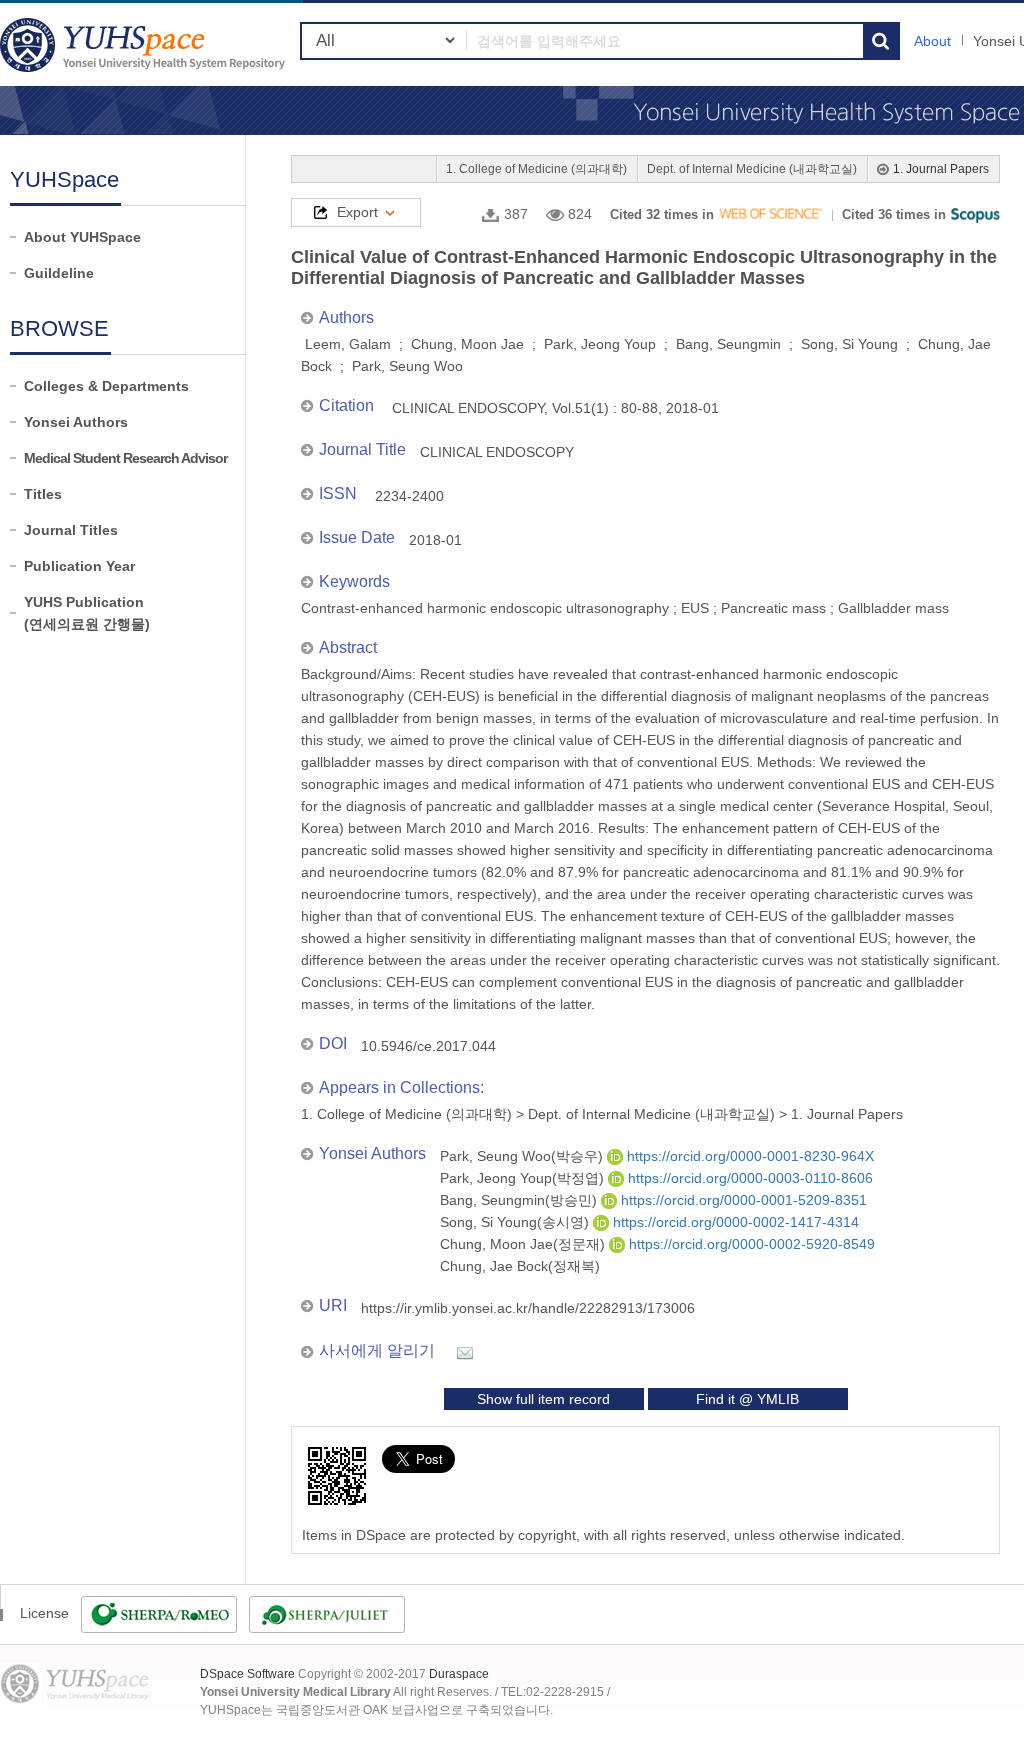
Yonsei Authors (76, 422)
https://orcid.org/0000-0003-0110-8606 (748, 1178)
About (932, 41)
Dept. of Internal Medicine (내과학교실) (752, 169)
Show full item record (543, 1399)
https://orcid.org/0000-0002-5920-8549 (750, 1244)
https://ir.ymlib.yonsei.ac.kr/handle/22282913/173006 (528, 1308)
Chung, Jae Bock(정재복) (520, 1266)
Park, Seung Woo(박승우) (523, 1156)
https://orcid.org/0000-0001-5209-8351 (742, 1200)
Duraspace (459, 1674)
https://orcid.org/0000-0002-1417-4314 (734, 1222)
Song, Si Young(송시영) (516, 1222)
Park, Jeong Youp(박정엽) (524, 1178)
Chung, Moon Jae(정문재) (524, 1244)
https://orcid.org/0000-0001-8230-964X (748, 1156)
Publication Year (79, 566)
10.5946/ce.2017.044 (428, 1046)
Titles (43, 494)
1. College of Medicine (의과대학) (536, 169)
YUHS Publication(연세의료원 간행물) (87, 613)
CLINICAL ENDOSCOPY (497, 452)
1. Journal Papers (941, 169)
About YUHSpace (82, 237)
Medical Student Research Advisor (125, 458)
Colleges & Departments (106, 386)
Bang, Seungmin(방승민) (520, 1200)
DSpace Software (247, 1674)
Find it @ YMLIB (747, 1399)
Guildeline (59, 273)
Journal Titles (71, 530)
